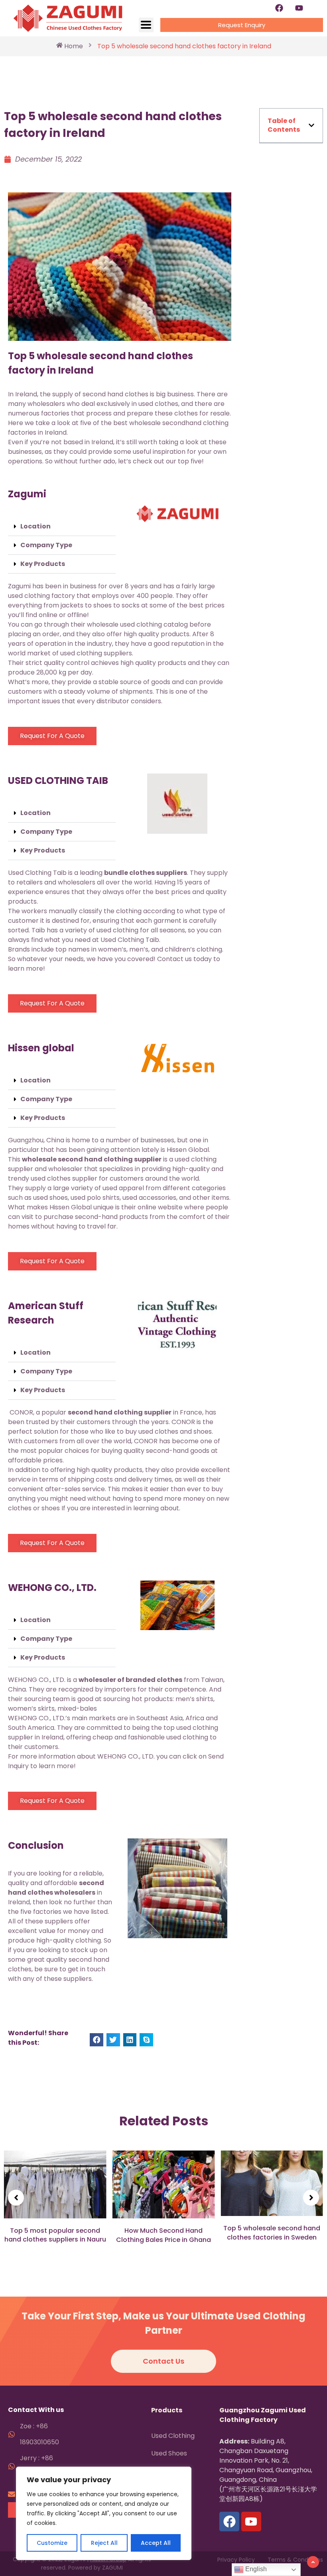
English (255, 2569)
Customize (52, 2543)
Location (35, 526)
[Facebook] (279, 8)
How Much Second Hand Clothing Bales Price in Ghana (55, 2235)
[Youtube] (299, 8)
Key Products (43, 564)
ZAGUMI (112, 2568)
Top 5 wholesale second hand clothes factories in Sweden (163, 2233)
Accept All (156, 2543)
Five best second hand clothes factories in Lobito (272, 2235)
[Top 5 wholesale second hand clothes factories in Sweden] (164, 2183)
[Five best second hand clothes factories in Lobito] (272, 2185)
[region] (104, 2513)
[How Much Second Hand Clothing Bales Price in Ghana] (55, 2185)
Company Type (46, 545)
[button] (62, 527)
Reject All (104, 2543)
